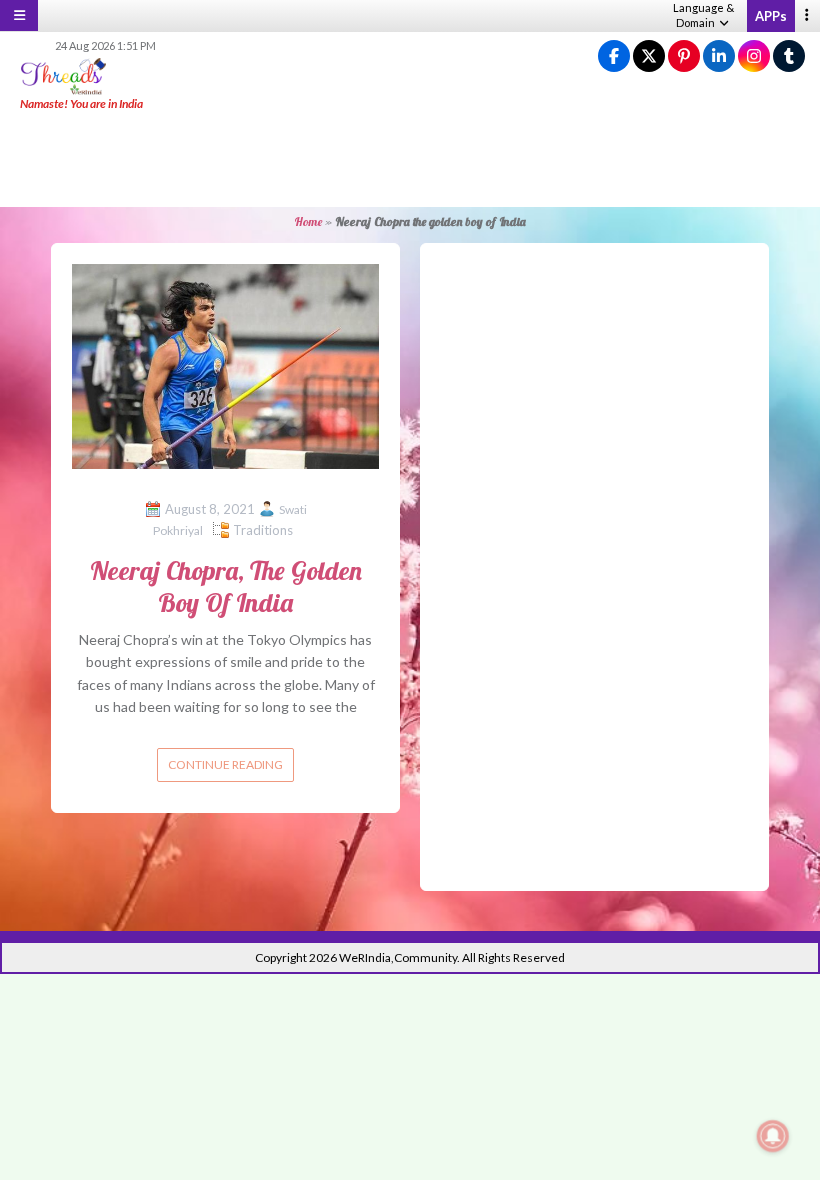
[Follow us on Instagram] (754, 56)
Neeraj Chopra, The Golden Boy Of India (226, 586)
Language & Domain (703, 15)
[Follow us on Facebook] (614, 56)
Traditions (263, 530)
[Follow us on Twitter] (649, 56)
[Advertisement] (410, 160)
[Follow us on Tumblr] (789, 56)
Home (308, 221)
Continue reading (225, 764)
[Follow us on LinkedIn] (719, 56)
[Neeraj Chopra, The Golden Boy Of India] (225, 364)
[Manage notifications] (773, 1136)
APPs (771, 16)
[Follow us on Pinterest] (684, 56)
